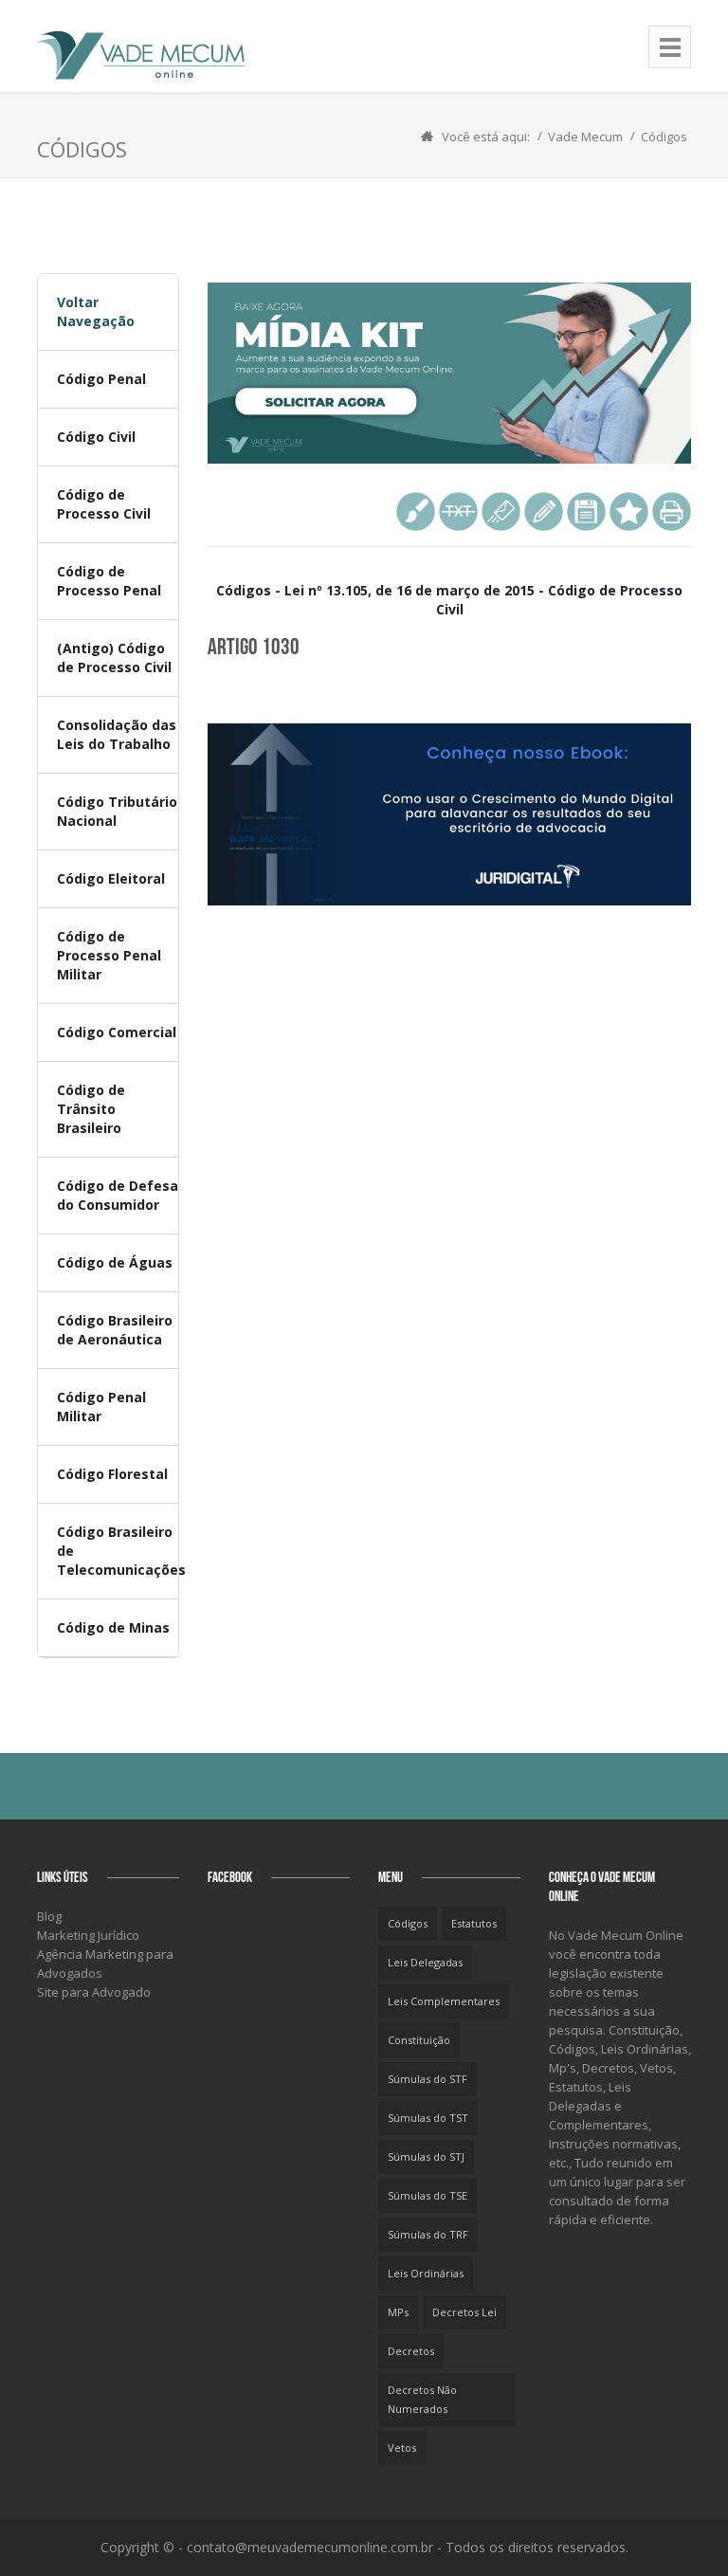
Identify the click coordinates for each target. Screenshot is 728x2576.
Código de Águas (115, 1262)
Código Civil (96, 437)
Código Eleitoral (111, 878)
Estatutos (474, 1923)
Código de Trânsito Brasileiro (91, 1109)
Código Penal (101, 379)
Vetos (402, 2448)
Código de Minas (113, 1627)
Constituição (419, 2040)
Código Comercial (117, 1032)
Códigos (664, 137)
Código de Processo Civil (104, 504)
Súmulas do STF (428, 2079)
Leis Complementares (444, 2001)
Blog (49, 1916)
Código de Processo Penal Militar (109, 955)
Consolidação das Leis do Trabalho (117, 734)
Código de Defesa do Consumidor (118, 1195)
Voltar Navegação (96, 311)
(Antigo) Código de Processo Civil (114, 658)
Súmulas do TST (428, 2118)
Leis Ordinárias (426, 2273)
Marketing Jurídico (88, 1935)
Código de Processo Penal (109, 581)
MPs (398, 2312)
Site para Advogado (94, 1992)
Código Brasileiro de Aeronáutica (115, 1330)
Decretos (411, 2351)
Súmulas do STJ (426, 2156)
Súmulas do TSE (428, 2195)
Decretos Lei (464, 2312)
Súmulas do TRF (428, 2234)
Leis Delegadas (425, 1962)
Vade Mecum (585, 137)
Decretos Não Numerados (422, 2399)
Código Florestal (112, 1474)
